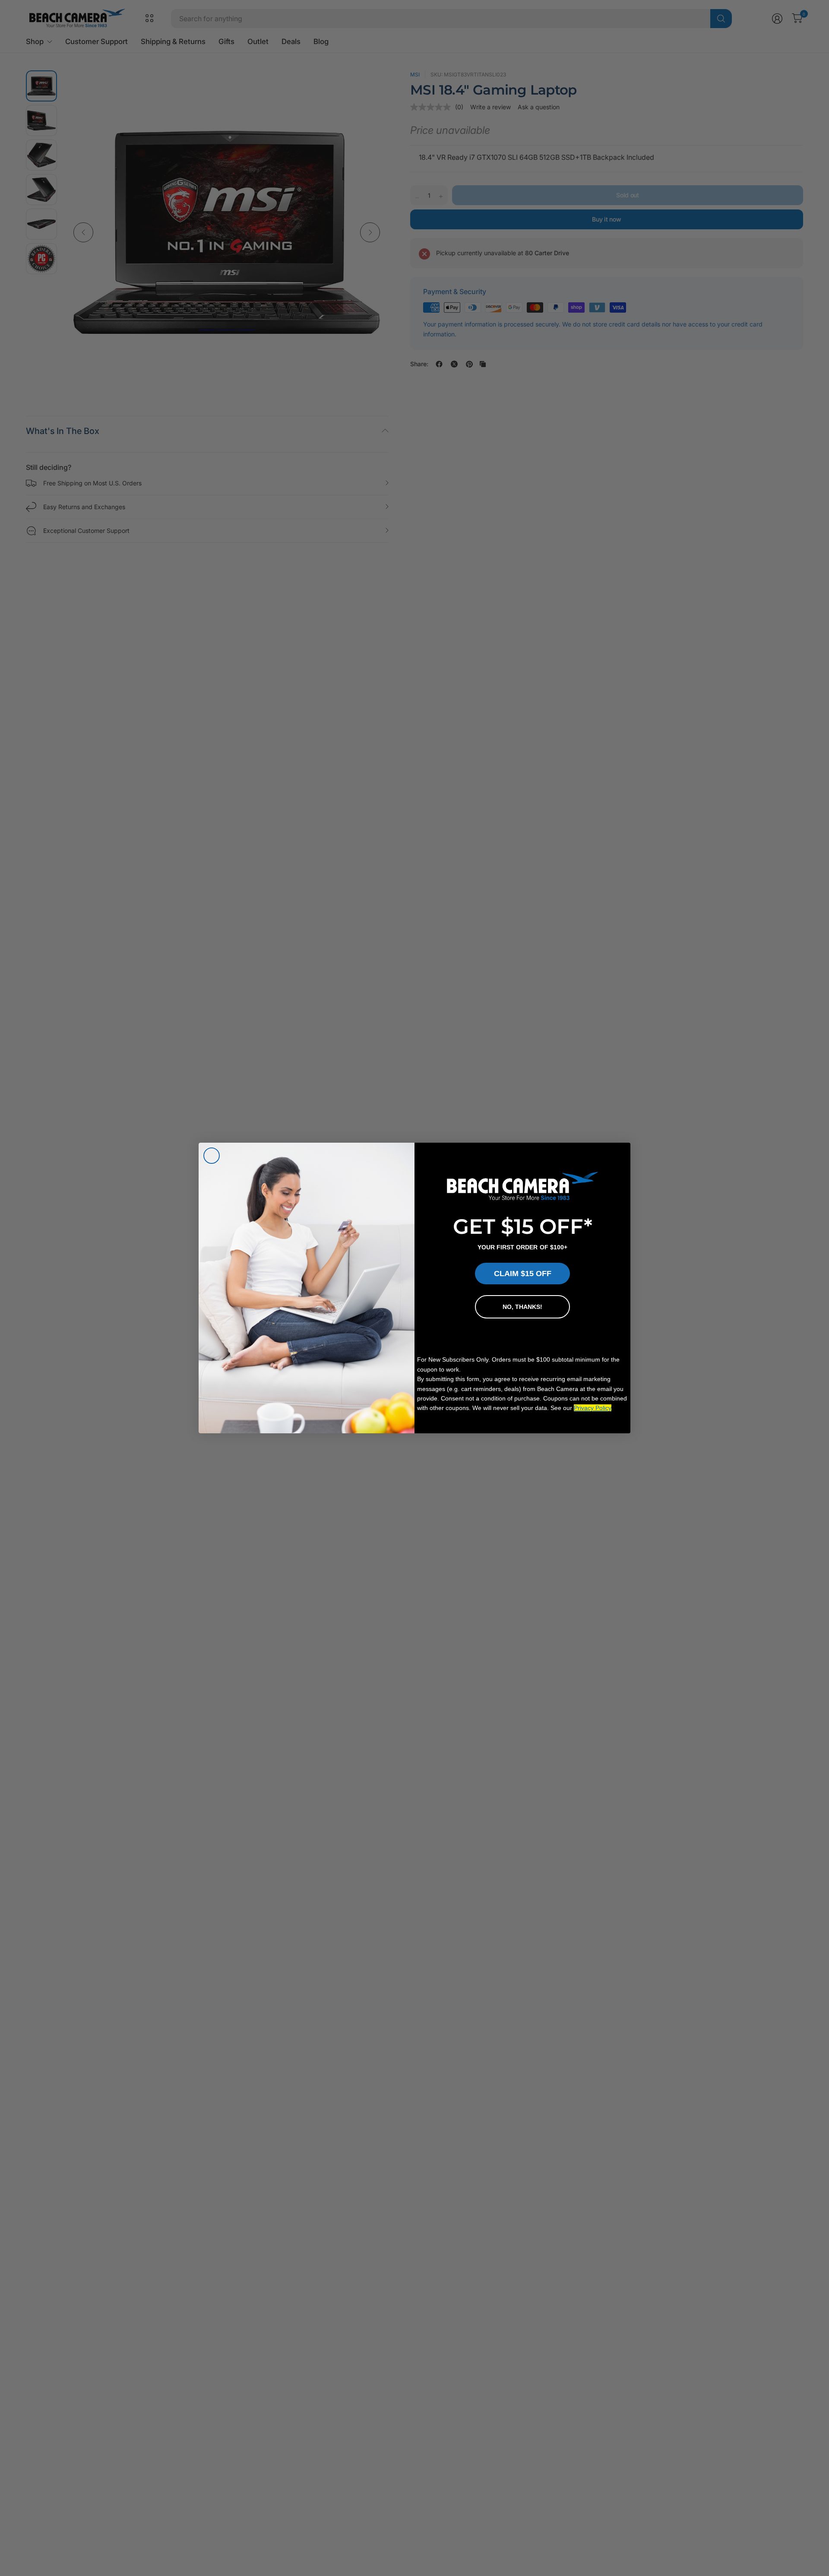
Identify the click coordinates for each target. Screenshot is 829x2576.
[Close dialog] (212, 1156)
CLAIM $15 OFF (523, 1274)
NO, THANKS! (522, 1307)
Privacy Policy (593, 1408)
